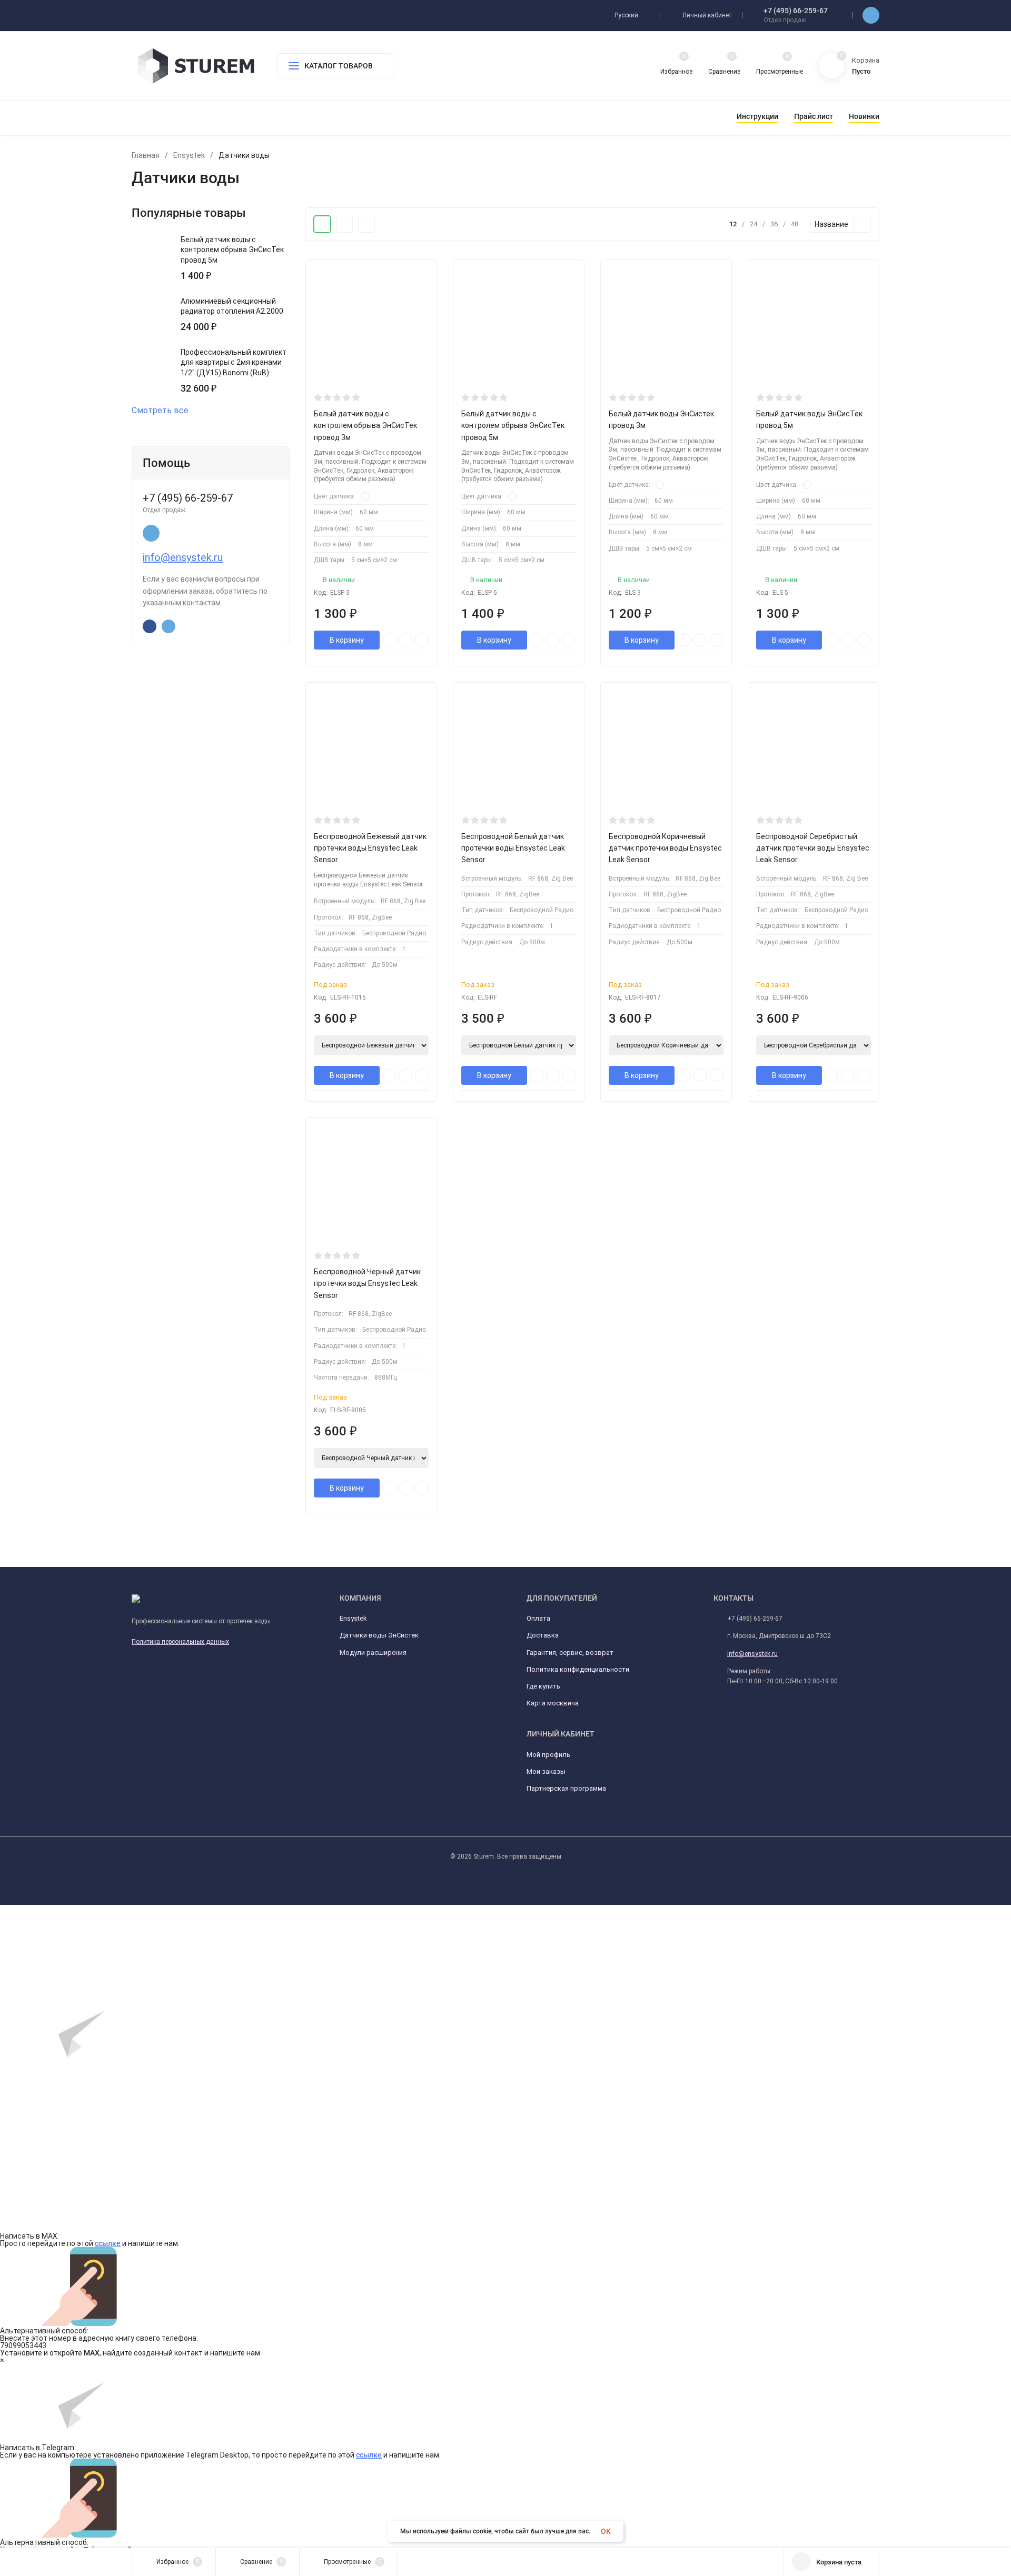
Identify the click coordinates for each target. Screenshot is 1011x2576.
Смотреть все (160, 411)
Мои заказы (546, 1771)
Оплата (538, 1618)
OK (606, 2531)
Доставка (543, 1635)
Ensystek (189, 155)
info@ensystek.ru (183, 557)
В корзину (347, 640)
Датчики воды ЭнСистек (379, 1635)
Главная (146, 155)
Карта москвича (553, 1703)
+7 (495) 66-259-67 (796, 11)
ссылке (108, 2243)
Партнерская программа (566, 1788)
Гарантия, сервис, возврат (570, 1653)
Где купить (543, 1686)
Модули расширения (373, 1653)
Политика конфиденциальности (578, 1669)
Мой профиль (548, 1755)
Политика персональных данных (180, 1642)
